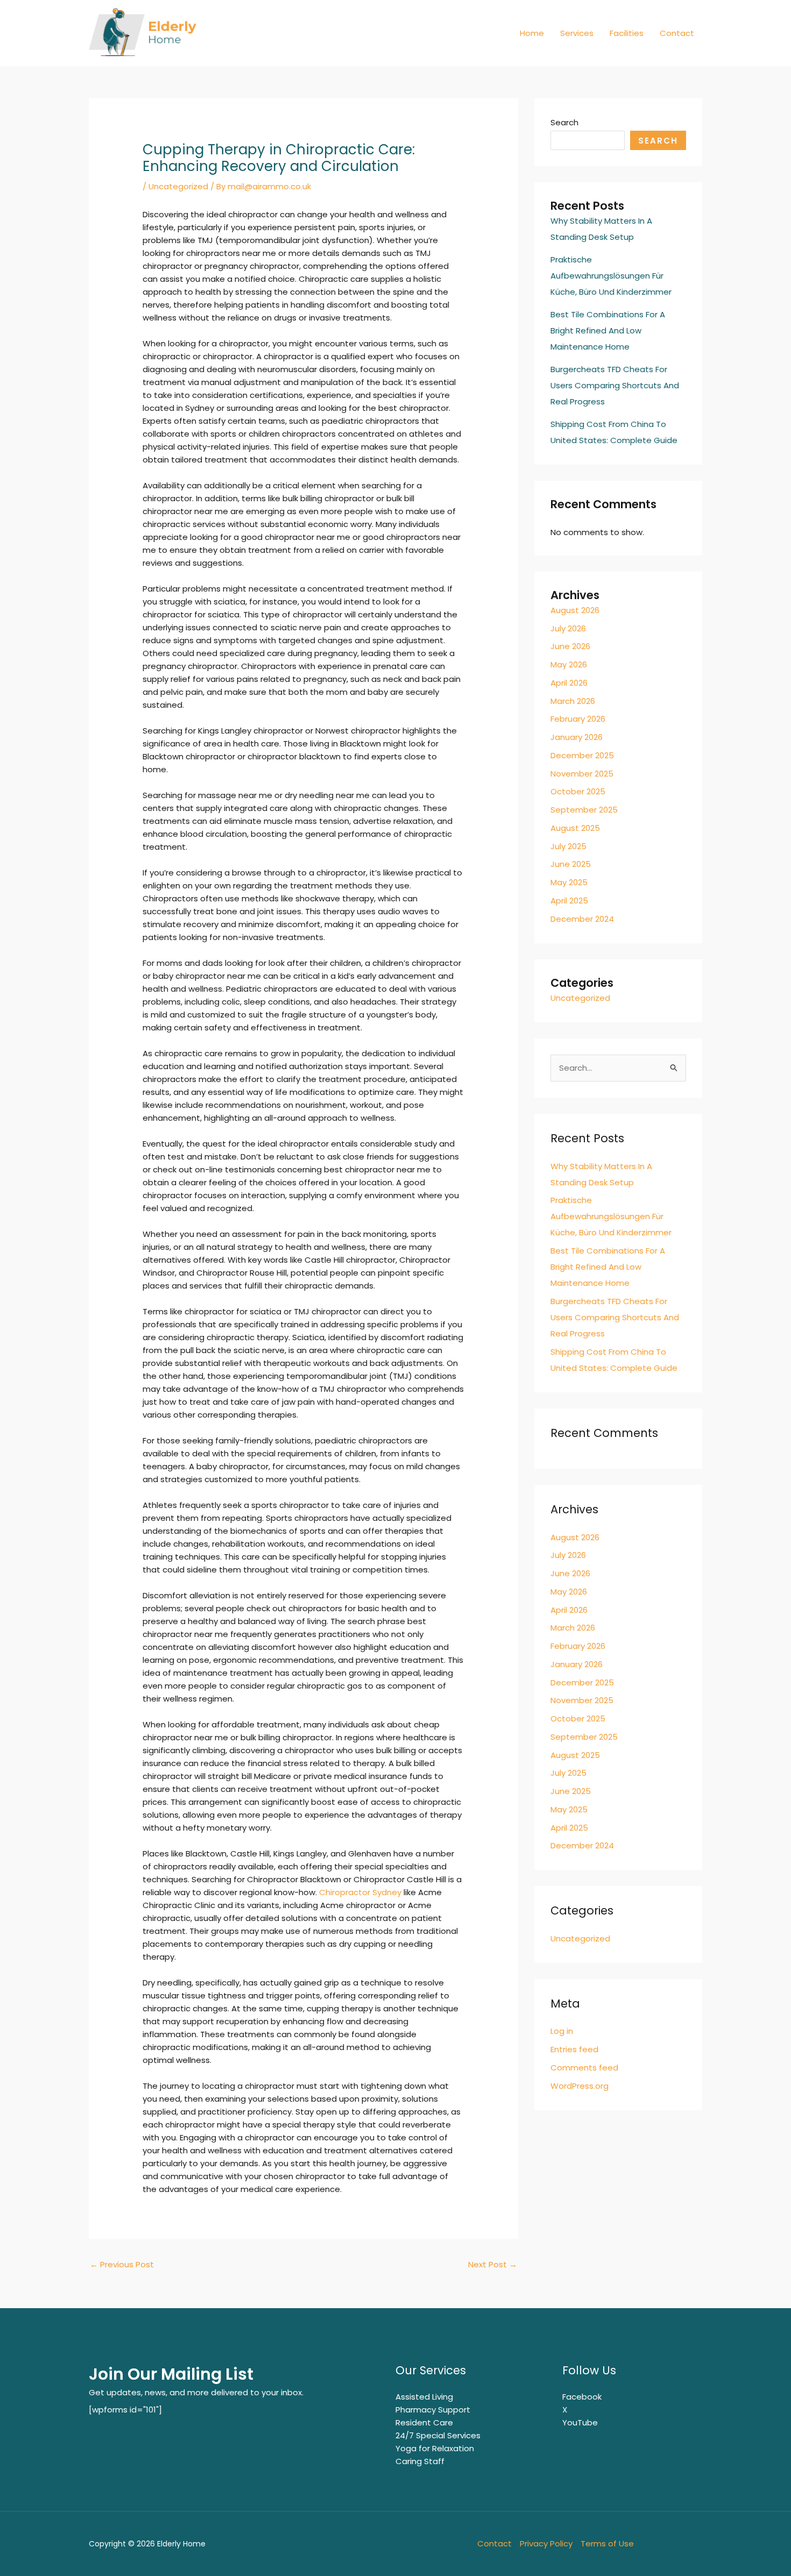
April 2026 (569, 683)
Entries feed (574, 2049)
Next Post (493, 2264)
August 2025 (575, 828)
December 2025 (582, 755)
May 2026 (569, 664)
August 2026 (575, 610)
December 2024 (582, 919)
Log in (562, 2031)
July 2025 (568, 846)
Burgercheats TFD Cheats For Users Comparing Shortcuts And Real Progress (615, 385)
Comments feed (584, 2068)
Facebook (582, 2397)
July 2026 (568, 628)
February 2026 (578, 719)
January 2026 (577, 737)
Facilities (627, 33)
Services (577, 33)
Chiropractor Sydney (360, 1892)
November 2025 (582, 774)
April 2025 (569, 901)
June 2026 (570, 646)
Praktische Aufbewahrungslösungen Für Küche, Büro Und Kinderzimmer (611, 276)
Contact (677, 33)
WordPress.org (580, 2086)
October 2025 (578, 791)
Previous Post (122, 2264)
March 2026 (573, 701)
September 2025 (584, 810)
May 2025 (569, 882)
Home (532, 33)
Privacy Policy (546, 2543)
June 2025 (571, 864)
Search (564, 122)
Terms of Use (607, 2543)
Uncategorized (178, 186)
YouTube (580, 2422)
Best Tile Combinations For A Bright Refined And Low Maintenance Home (608, 330)
